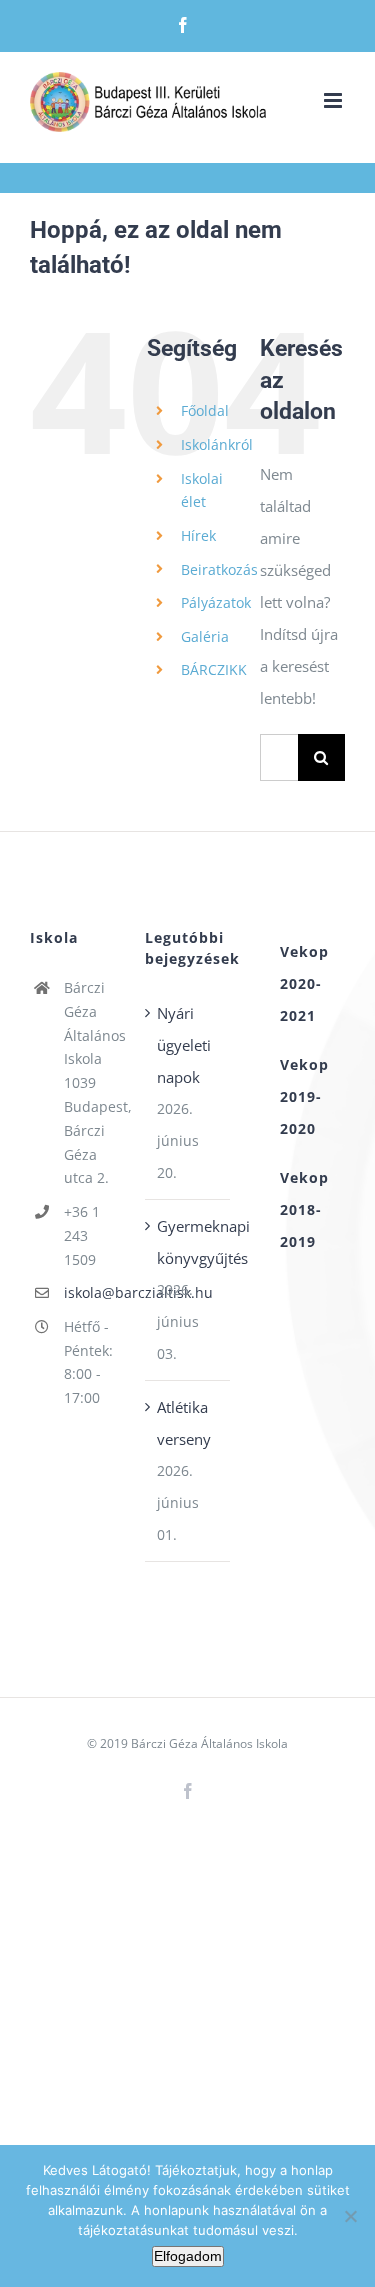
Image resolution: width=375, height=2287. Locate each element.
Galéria (205, 636)
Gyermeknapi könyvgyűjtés (188, 1242)
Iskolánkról (217, 444)
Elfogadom (188, 2256)
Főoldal (205, 410)
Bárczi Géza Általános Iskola (209, 1743)
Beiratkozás (219, 569)
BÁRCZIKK (214, 669)
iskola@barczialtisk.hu (89, 1292)
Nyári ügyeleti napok (184, 1045)
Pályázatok (216, 602)
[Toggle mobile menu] (334, 100)
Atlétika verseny (184, 1423)
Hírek (198, 535)
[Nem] (350, 2216)
